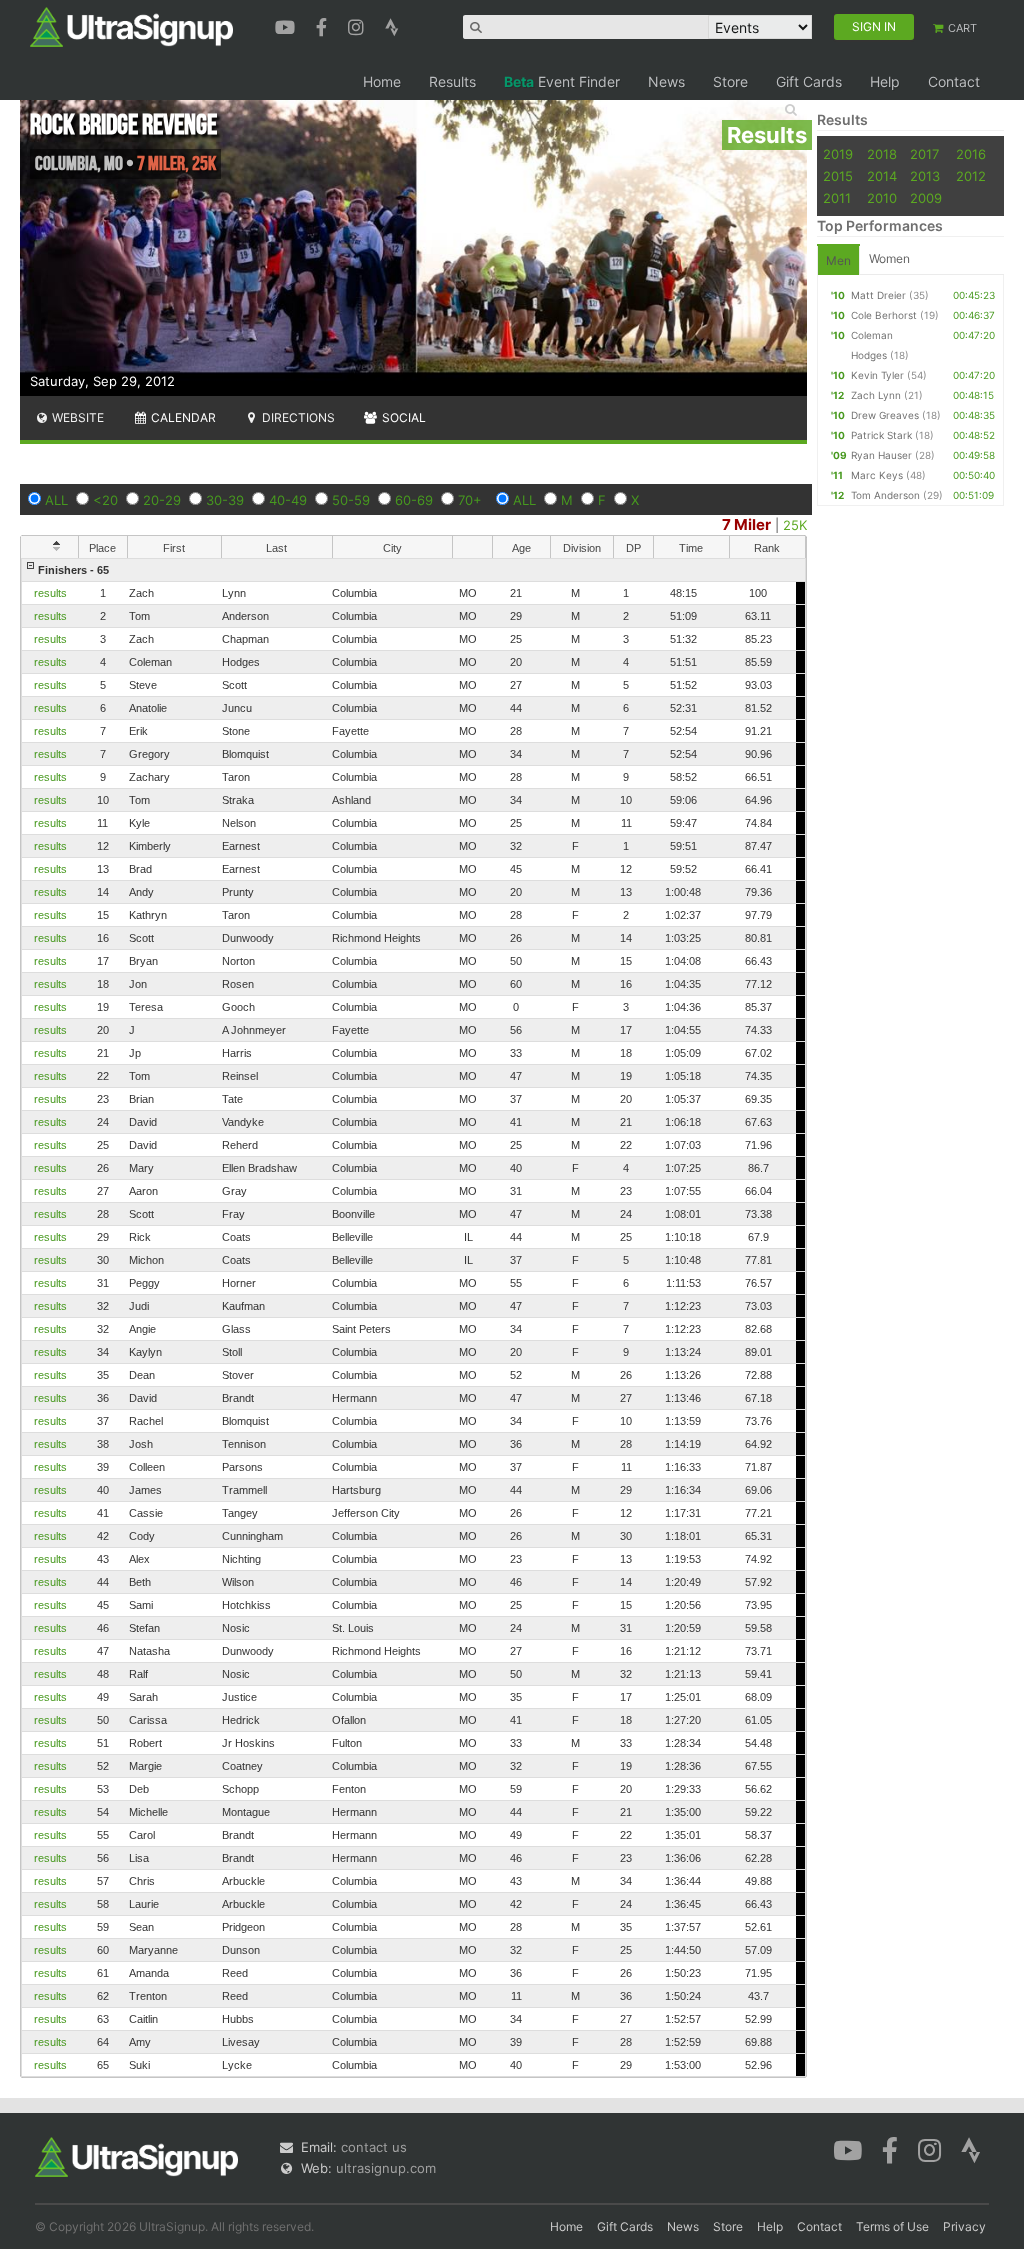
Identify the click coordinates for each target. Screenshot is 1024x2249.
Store (730, 81)
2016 (971, 154)
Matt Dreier (878, 295)
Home (382, 81)
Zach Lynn (876, 395)
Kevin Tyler (877, 375)
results (50, 593)
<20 (105, 500)
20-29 (162, 500)
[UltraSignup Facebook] (324, 25)
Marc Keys (877, 475)
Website (76, 417)
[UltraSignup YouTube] (287, 25)
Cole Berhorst (884, 315)
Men (838, 260)
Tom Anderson (885, 495)
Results (452, 81)
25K (795, 525)
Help (885, 81)
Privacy (964, 2226)
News (666, 81)
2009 (926, 198)
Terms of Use (892, 2226)
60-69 (414, 500)
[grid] (413, 1317)
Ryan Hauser (881, 455)
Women (889, 258)
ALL (56, 500)
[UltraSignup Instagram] (358, 25)
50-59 (351, 500)
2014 (882, 176)
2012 (971, 176)
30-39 (225, 500)
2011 (837, 198)
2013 (925, 176)
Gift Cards (809, 81)
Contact (954, 81)
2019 (838, 154)
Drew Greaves (885, 415)
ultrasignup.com (386, 2168)
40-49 (288, 500)
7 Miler (746, 524)
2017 (924, 154)
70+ (470, 500)
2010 (882, 198)
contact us (374, 2147)
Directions (297, 417)
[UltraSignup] (131, 26)
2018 (882, 154)
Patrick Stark (881, 435)
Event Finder (562, 81)
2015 (838, 176)
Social (402, 417)
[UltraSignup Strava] (392, 25)
